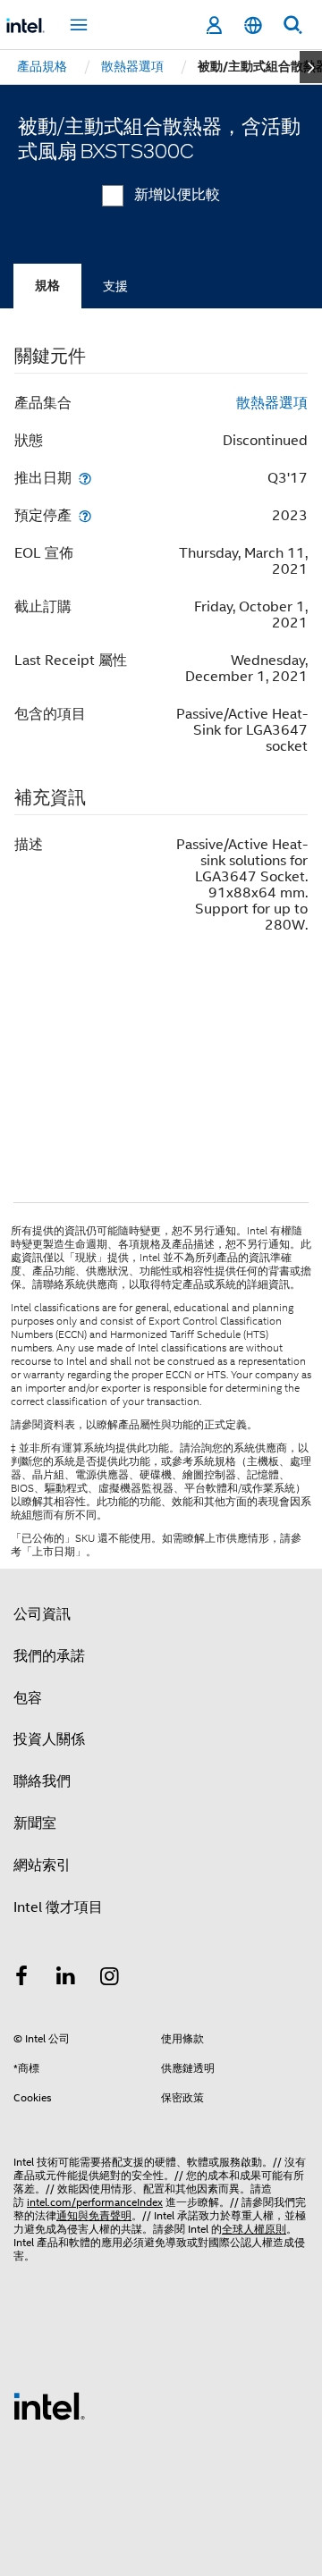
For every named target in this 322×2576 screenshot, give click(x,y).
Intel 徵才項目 (58, 1907)
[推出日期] (85, 478)
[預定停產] (85, 515)
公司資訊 (42, 1614)
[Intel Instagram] (110, 1979)
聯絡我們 (42, 1781)
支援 (115, 286)
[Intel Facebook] (21, 1979)
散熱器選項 (272, 403)
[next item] (311, 67)
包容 (28, 1698)
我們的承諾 (49, 1656)
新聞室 (35, 1823)
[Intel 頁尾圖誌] (49, 2405)
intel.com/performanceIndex (95, 2202)
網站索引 (42, 1865)
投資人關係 (49, 1739)
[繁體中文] (253, 25)
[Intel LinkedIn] (66, 1979)
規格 (47, 286)
